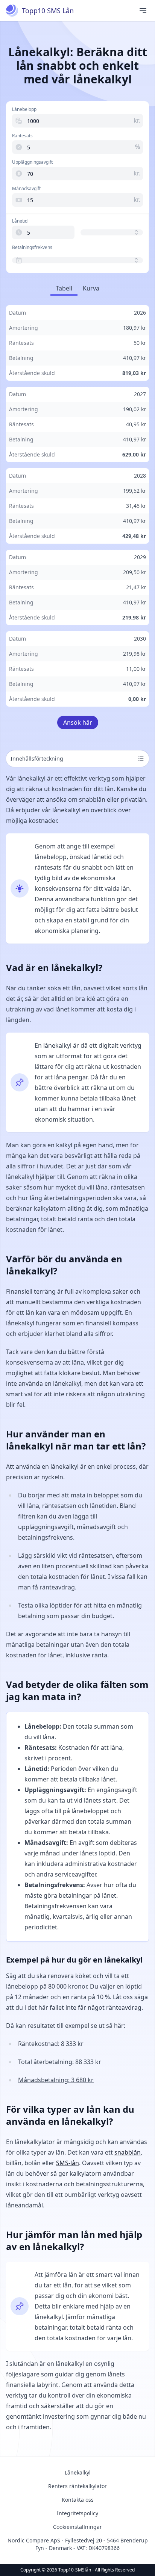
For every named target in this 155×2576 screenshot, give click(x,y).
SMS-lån (68, 2163)
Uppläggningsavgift (32, 162)
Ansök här (78, 722)
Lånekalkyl (78, 2472)
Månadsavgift (26, 189)
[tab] (64, 289)
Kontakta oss (78, 2500)
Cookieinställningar (77, 2527)
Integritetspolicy (77, 2513)
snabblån (128, 2152)
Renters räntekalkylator (77, 2486)
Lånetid (20, 221)
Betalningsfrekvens (32, 247)
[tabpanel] (77, 506)
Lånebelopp (24, 109)
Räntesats (22, 136)
